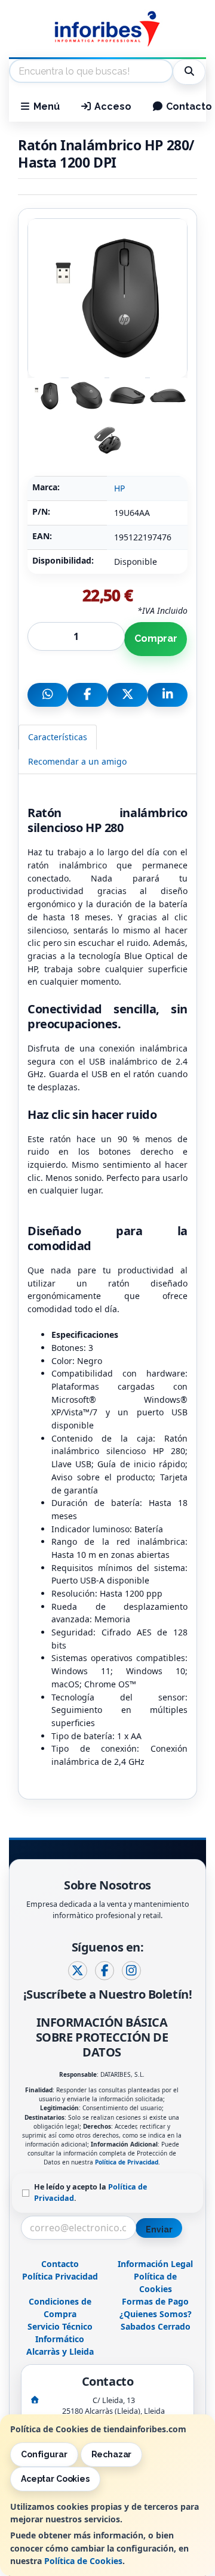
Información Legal (155, 2264)
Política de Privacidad (127, 2162)
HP (119, 488)
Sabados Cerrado (156, 2326)
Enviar (159, 2229)
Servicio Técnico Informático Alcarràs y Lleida (60, 2339)
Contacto (60, 2264)
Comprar (156, 638)
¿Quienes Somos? (156, 2314)
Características (58, 737)
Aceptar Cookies (55, 2479)
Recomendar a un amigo (77, 761)
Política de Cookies (83, 2561)
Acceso (112, 106)
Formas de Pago (155, 2301)
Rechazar (112, 2454)
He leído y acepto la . (90, 2192)
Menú (45, 106)
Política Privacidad (60, 2276)
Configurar (44, 2454)
